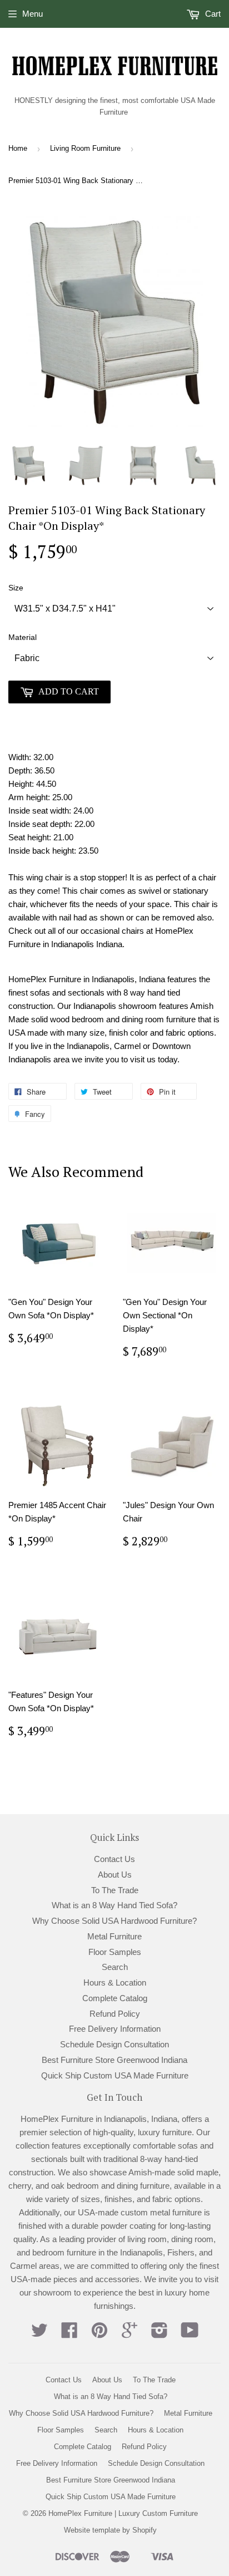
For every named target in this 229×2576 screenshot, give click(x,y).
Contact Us (114, 1859)
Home (18, 148)
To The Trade (115, 1890)
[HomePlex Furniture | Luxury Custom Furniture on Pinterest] (99, 2334)
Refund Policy (115, 2014)
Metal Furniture (114, 1936)
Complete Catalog (115, 1998)
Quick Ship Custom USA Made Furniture (115, 2075)
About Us (115, 1875)
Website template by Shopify (110, 2530)
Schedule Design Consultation (114, 2044)
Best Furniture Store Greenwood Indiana (114, 2060)
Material (23, 637)
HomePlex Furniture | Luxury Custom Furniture (123, 2513)
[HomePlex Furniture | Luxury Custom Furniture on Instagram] (160, 2334)
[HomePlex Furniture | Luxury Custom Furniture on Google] (130, 2334)
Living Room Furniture (85, 148)
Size (16, 588)
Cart (212, 14)
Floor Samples (115, 1952)
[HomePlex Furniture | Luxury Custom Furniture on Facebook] (69, 2334)
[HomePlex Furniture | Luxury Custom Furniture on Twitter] (39, 2334)
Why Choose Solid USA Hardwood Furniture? (114, 1921)
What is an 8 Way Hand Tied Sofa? (114, 1905)
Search (115, 1967)
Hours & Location (115, 1983)
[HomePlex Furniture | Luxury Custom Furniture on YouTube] (190, 2334)
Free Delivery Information (115, 2029)
